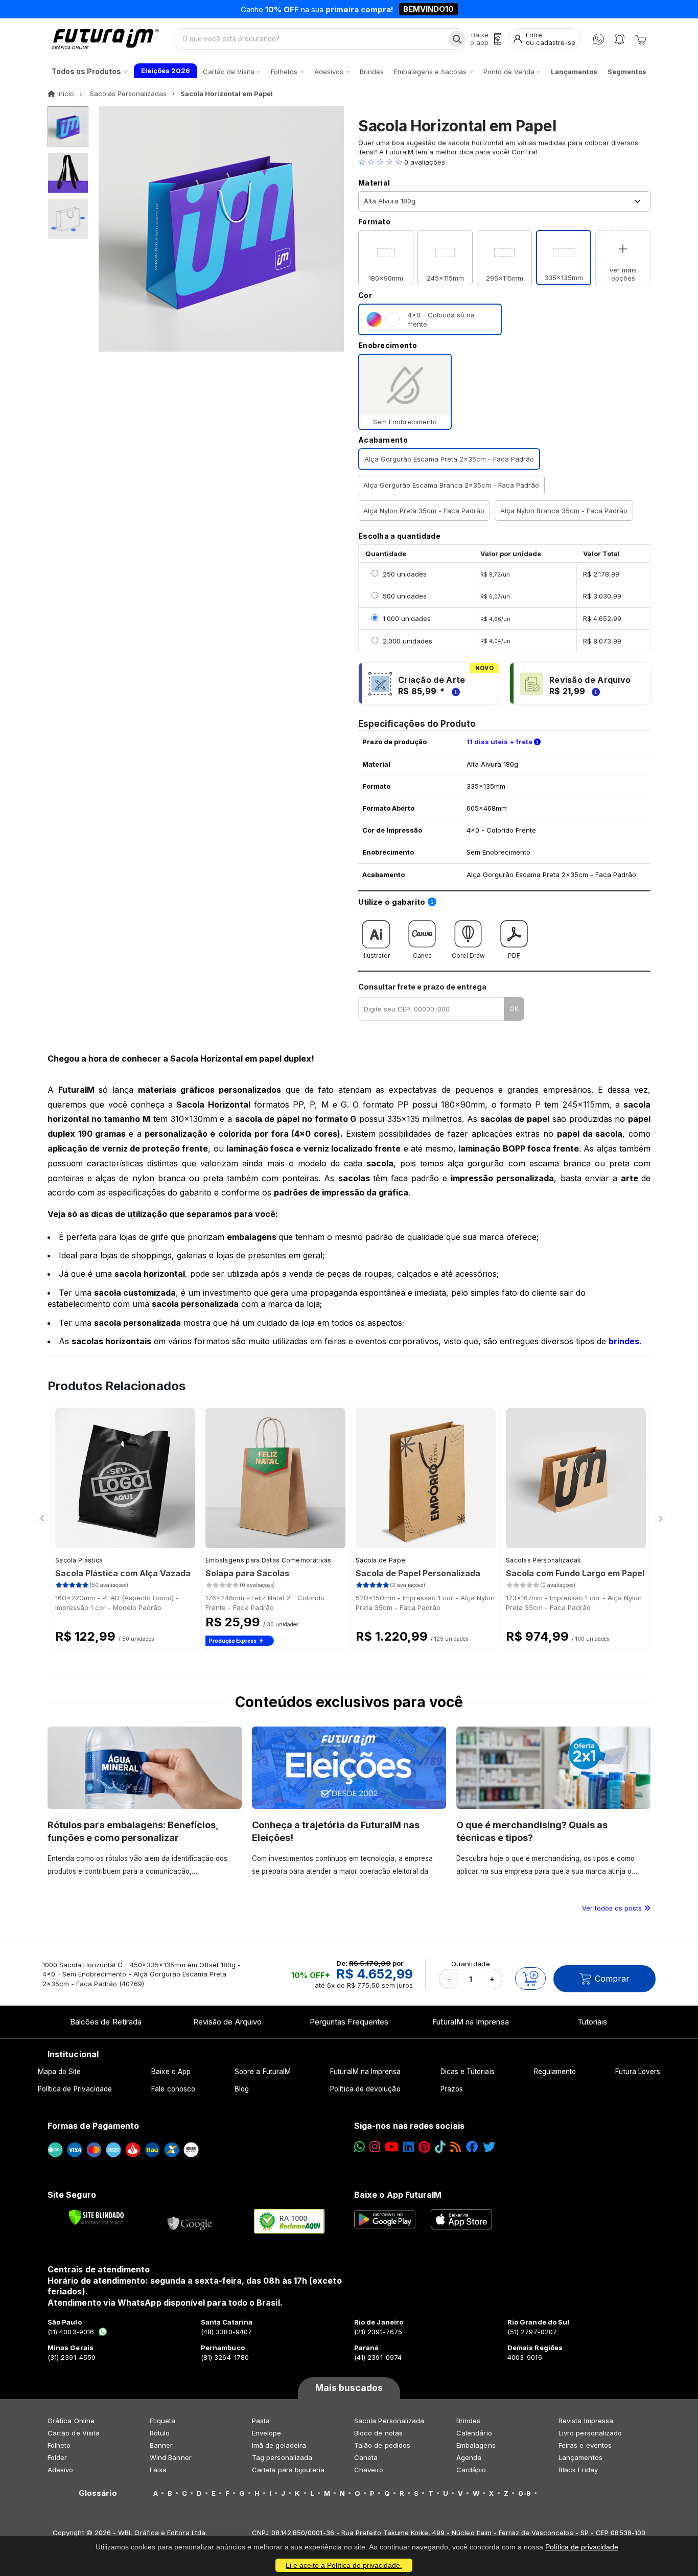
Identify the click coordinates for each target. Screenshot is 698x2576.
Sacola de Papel (381, 1560)
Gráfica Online (71, 2421)
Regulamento (555, 2072)
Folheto (59, 2445)
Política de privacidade (582, 2547)
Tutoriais (592, 2022)
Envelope (267, 2433)
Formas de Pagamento (93, 2126)
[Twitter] (489, 2147)
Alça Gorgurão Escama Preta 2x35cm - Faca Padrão (449, 459)
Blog (242, 2089)
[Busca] (457, 39)
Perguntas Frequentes (349, 2022)
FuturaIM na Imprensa (470, 2022)
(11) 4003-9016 (71, 2332)
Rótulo (160, 2433)
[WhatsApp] (599, 39)
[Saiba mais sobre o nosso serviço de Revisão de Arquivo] (594, 691)
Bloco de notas (378, 2433)
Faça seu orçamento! (469, 9)
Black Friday (578, 2470)
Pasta (261, 2421)
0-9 (525, 2493)
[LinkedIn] (409, 2147)
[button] (504, 162)
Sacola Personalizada (389, 2421)
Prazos (452, 2089)
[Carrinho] (641, 39)
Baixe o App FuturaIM (398, 2195)
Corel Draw (468, 956)
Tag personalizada (282, 2457)
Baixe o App (171, 2072)
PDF (514, 956)
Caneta (366, 2457)
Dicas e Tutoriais (468, 2072)
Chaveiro (369, 2470)
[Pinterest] (424, 2147)
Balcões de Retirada (106, 2022)
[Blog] (456, 2147)
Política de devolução (365, 2089)
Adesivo (60, 2470)
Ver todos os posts (613, 1908)
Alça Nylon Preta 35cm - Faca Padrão (424, 511)
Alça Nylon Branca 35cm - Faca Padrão (564, 511)
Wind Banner (171, 2457)
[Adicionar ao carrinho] (530, 1979)
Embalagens (476, 2445)
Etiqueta (163, 2421)
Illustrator (376, 956)
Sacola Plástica (79, 1560)
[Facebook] (472, 2147)
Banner (161, 2445)
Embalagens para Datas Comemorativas (269, 1560)
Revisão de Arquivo (227, 2022)
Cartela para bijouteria (288, 2470)
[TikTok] (440, 2147)
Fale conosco (173, 2089)
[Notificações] (620, 39)
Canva (422, 956)
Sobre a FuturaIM (263, 2072)
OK (514, 1008)
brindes (624, 1341)
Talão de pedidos (382, 2445)
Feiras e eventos (585, 2445)
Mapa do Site (60, 2072)
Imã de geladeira (279, 2445)
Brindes (468, 2421)
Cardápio (471, 2470)
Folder (57, 2457)
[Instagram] (375, 2147)
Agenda (469, 2457)
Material (374, 183)
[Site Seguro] (190, 2221)
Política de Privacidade (75, 2089)
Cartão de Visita (74, 2433)
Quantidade (471, 1964)
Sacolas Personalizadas (544, 1560)
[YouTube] (392, 2147)
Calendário (474, 2433)
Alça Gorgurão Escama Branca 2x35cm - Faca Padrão (451, 485)
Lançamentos (580, 2457)
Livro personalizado (590, 2433)
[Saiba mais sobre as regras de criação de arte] (454, 691)
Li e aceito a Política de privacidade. (344, 2565)
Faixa (158, 2470)
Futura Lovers (638, 2072)
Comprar (612, 1979)
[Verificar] (96, 2217)
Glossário (98, 2493)
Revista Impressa (586, 2421)
